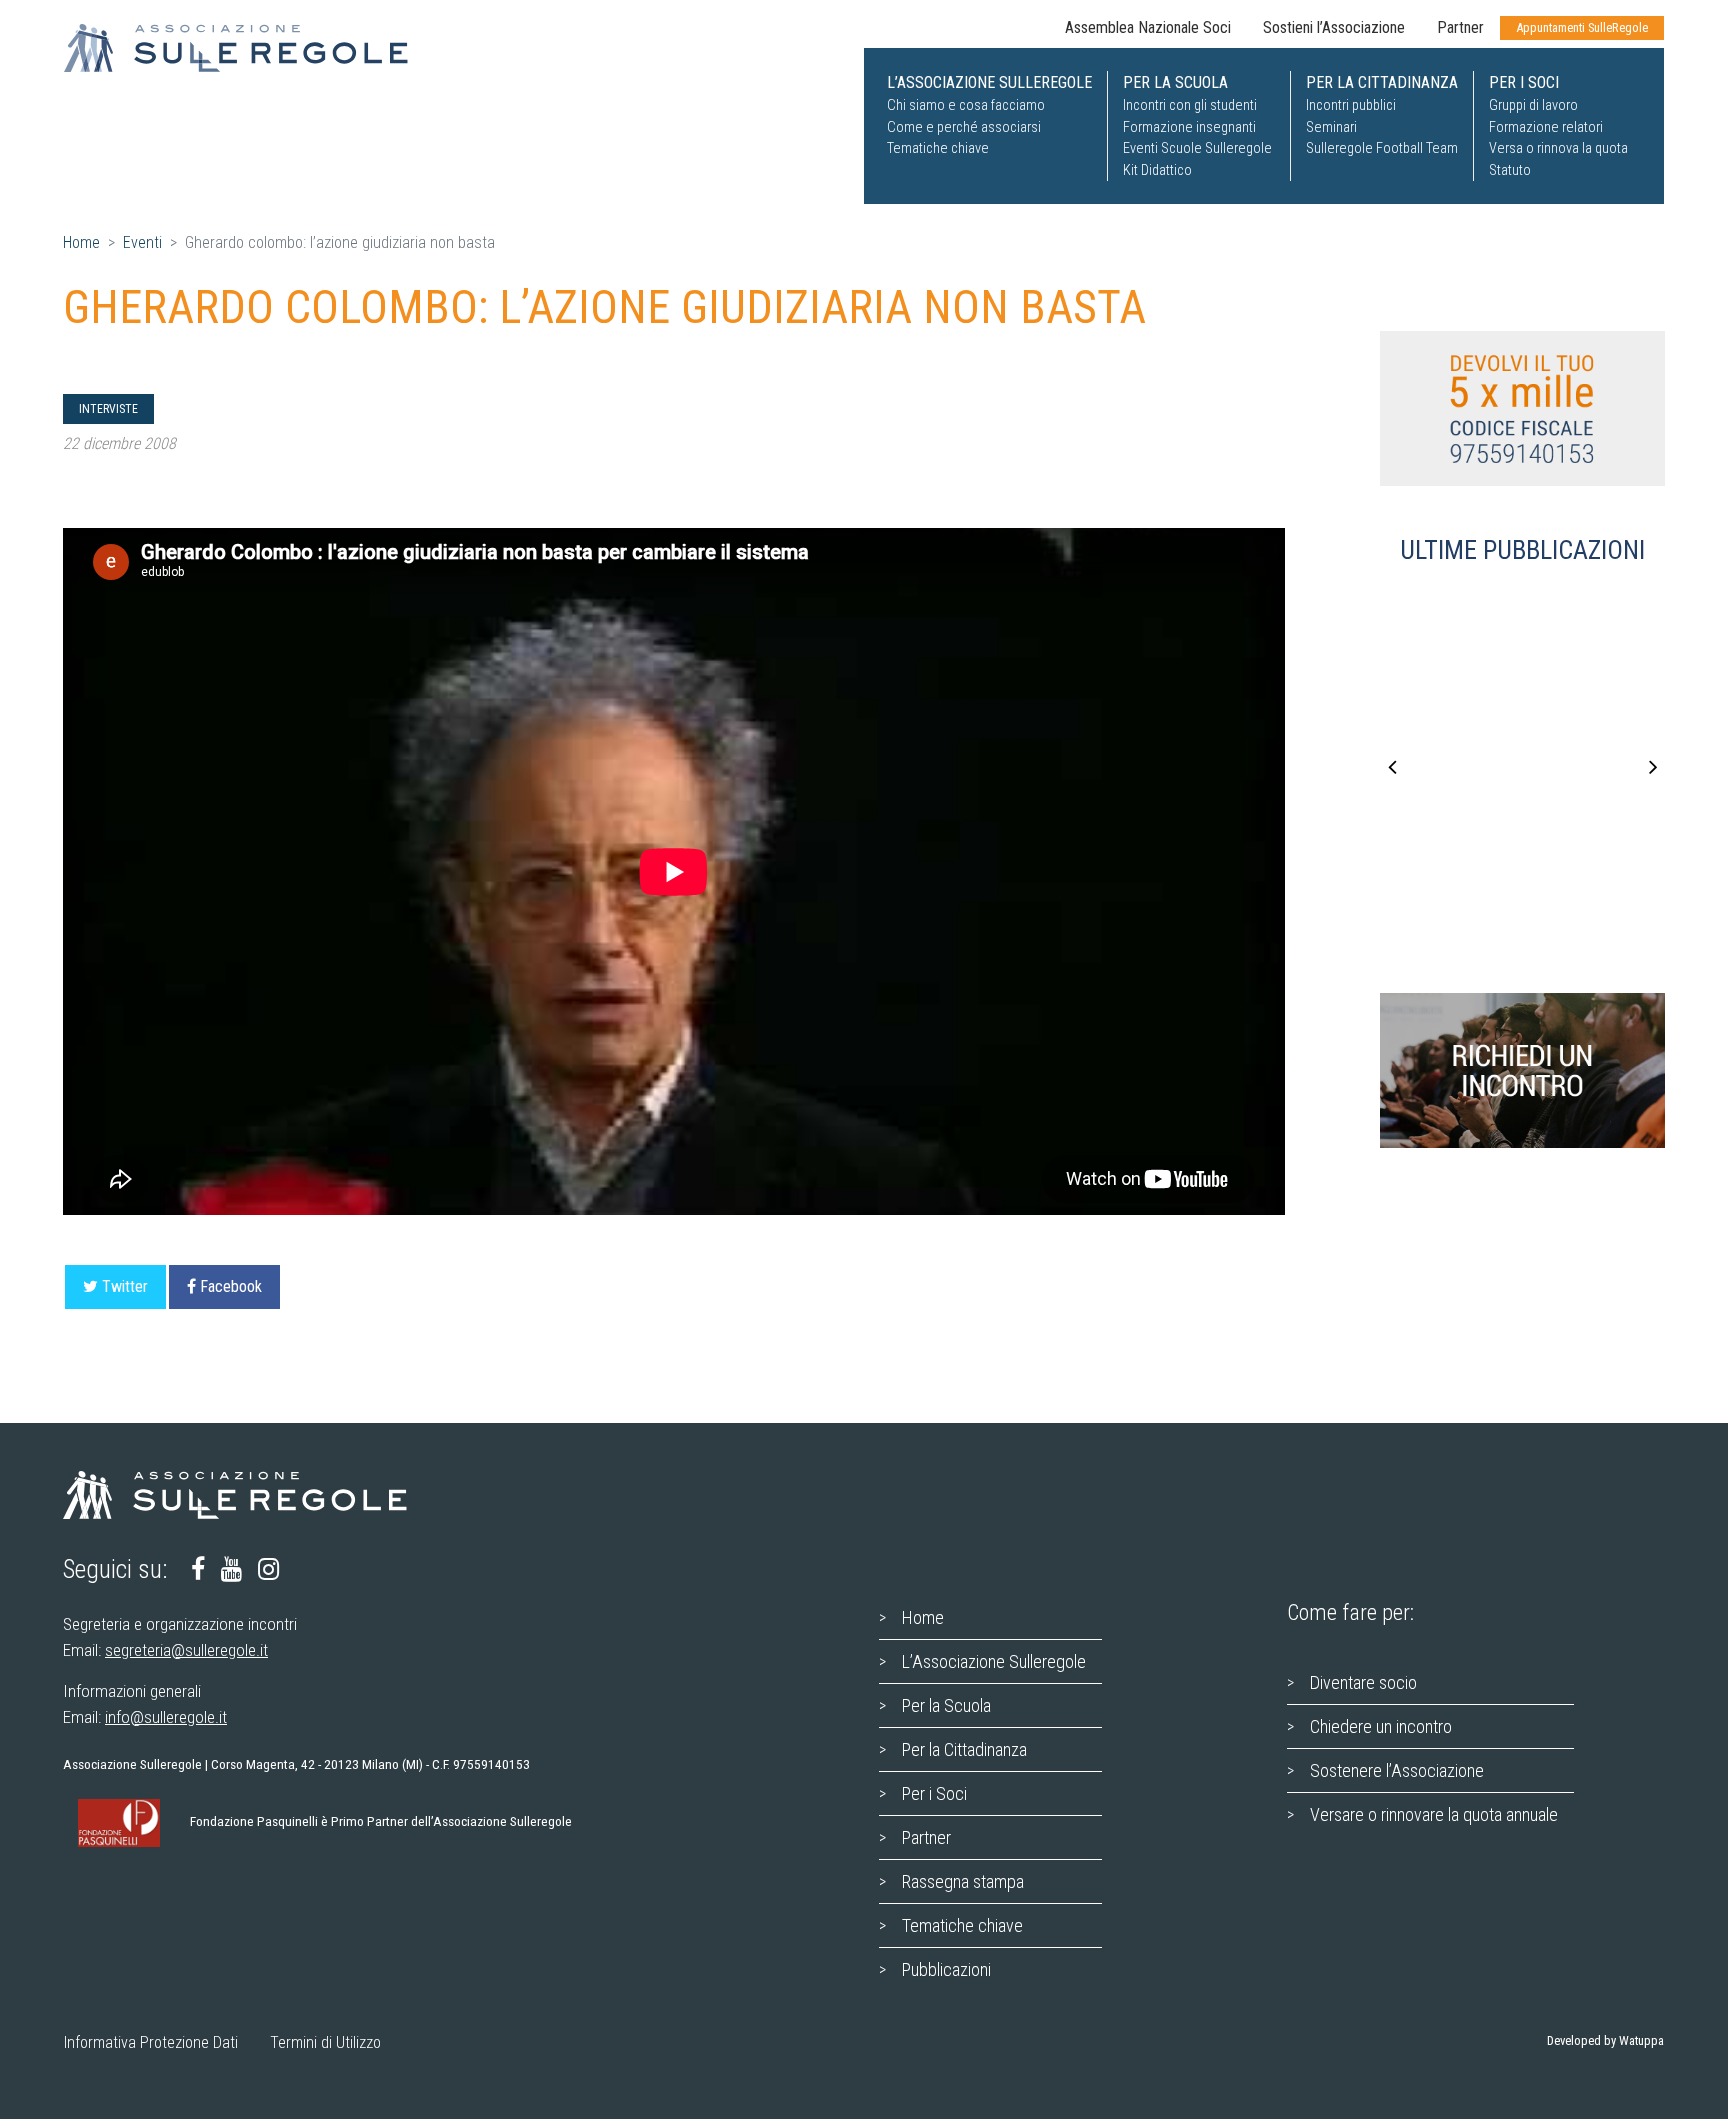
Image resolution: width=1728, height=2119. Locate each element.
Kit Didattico (1157, 170)
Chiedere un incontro (1381, 1726)
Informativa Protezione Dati (151, 2042)
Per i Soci (934, 1793)
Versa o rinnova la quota (1558, 148)
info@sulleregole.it (166, 1717)
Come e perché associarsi (964, 127)
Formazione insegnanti (1189, 127)
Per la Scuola (946, 1705)
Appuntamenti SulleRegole (1582, 27)
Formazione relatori (1546, 127)
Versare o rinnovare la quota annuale (1434, 1814)
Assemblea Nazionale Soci (1148, 27)
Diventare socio (1363, 1682)
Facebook (231, 1286)
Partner (1460, 27)
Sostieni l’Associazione (1334, 27)
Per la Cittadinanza (964, 1749)
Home (81, 242)
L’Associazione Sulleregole (994, 1661)
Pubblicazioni (946, 1969)
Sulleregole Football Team (1382, 148)
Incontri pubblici (1351, 105)
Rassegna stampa (963, 1881)
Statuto (1510, 170)
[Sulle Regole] (248, 48)
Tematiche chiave (938, 148)
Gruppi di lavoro (1533, 105)
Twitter (125, 1286)
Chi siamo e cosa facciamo (966, 105)
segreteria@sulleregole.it (186, 1650)
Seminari (1331, 127)
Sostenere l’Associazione (1397, 1770)
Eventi (142, 242)
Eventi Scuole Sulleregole (1197, 148)
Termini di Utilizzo (325, 2042)
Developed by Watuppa (1605, 2040)
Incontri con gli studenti (1190, 105)
